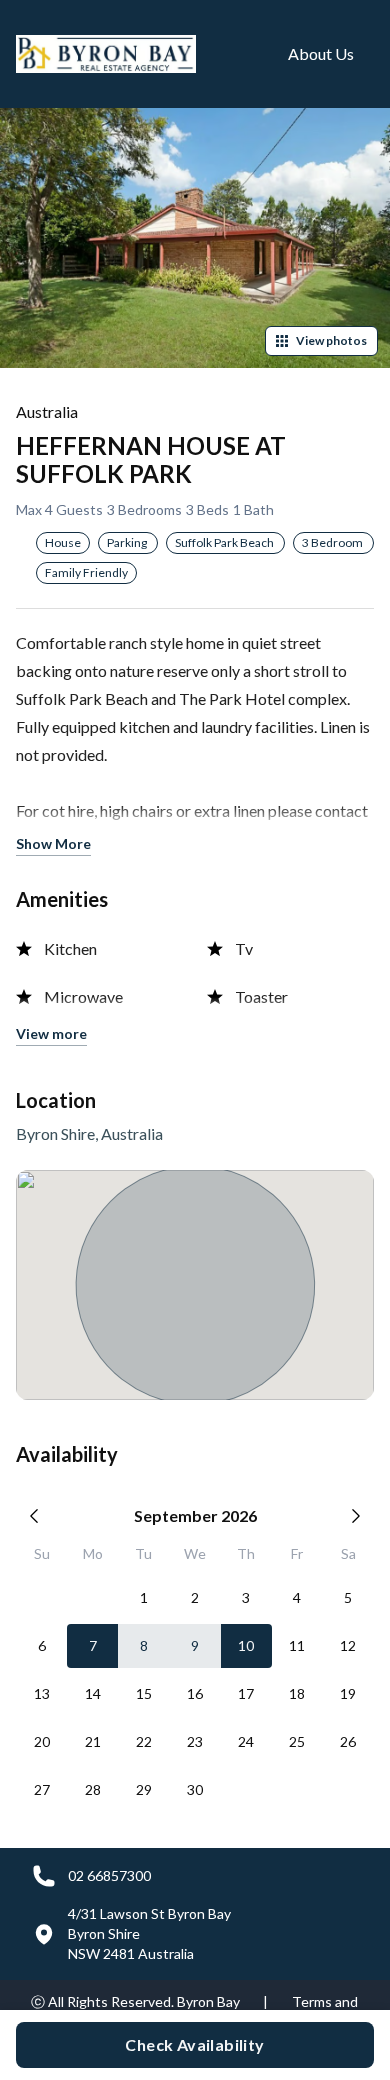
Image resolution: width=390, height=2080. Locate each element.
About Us (321, 53)
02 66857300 (109, 1875)
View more (51, 1033)
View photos (331, 340)
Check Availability (194, 2044)
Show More (53, 843)
